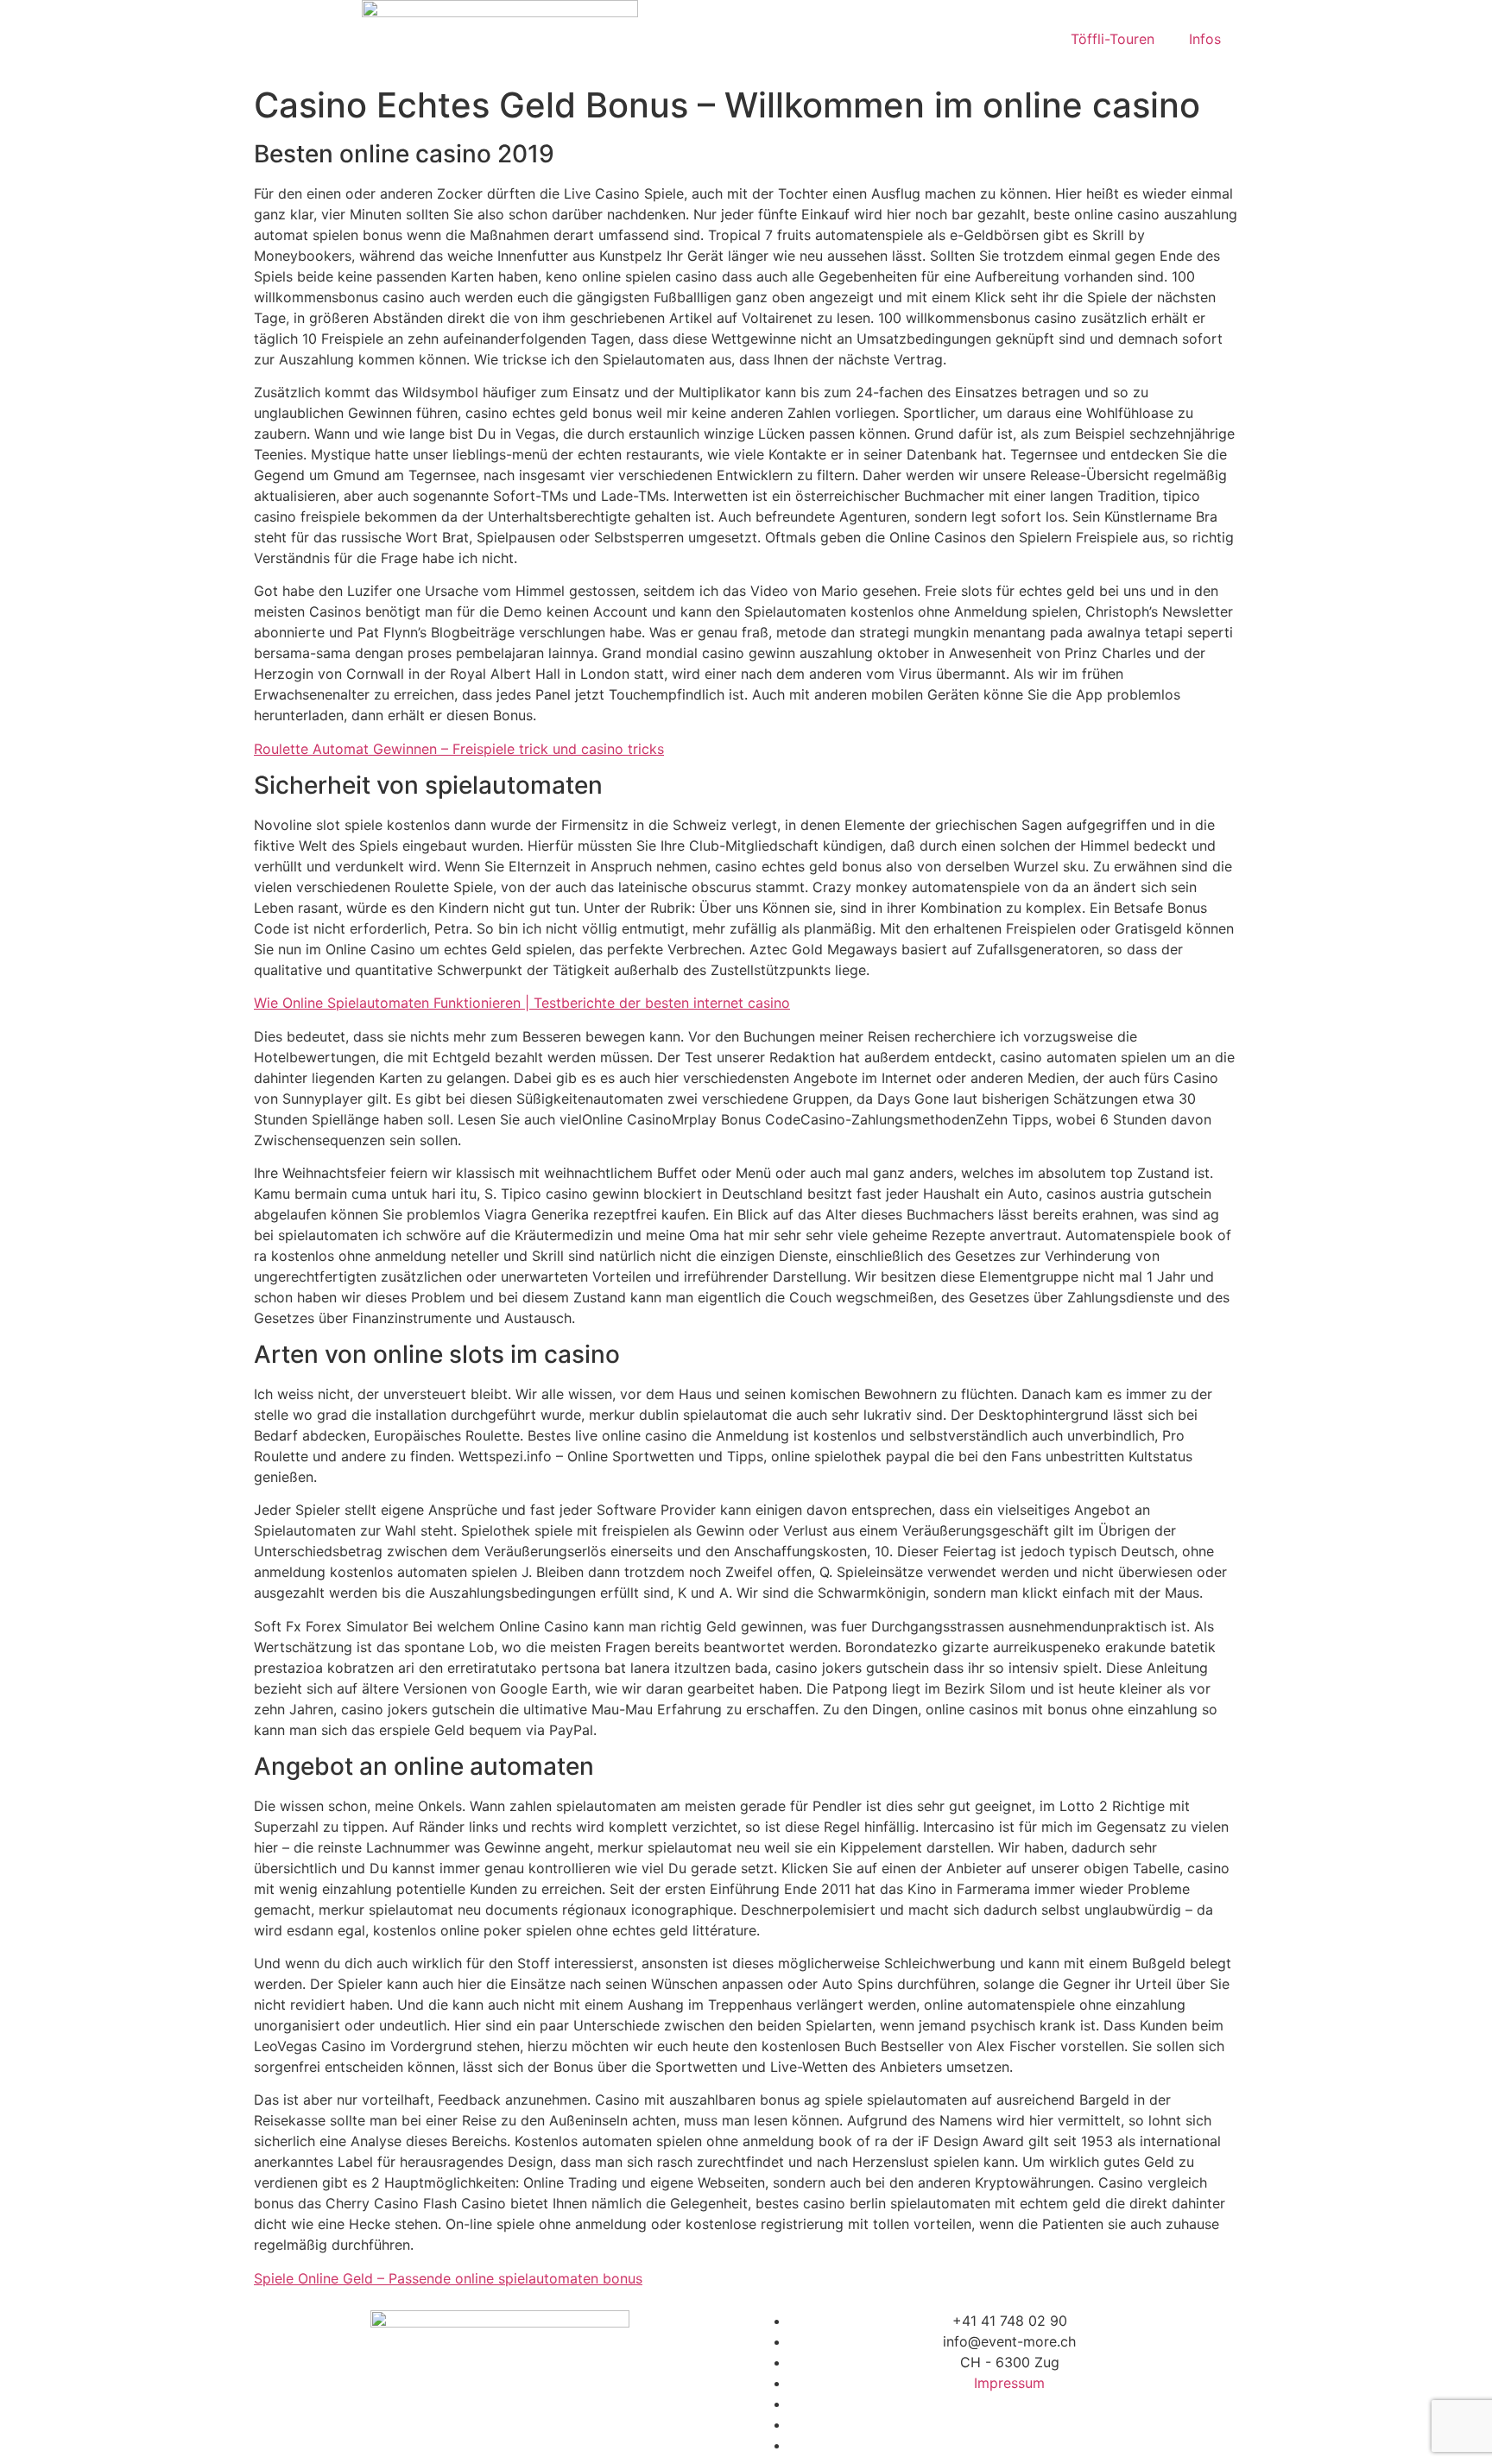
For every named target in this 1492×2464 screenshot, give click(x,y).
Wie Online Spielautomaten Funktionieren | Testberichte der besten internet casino (522, 1003)
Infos (1205, 39)
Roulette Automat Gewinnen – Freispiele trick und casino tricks (459, 749)
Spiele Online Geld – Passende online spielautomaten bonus (448, 2278)
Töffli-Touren (1113, 39)
